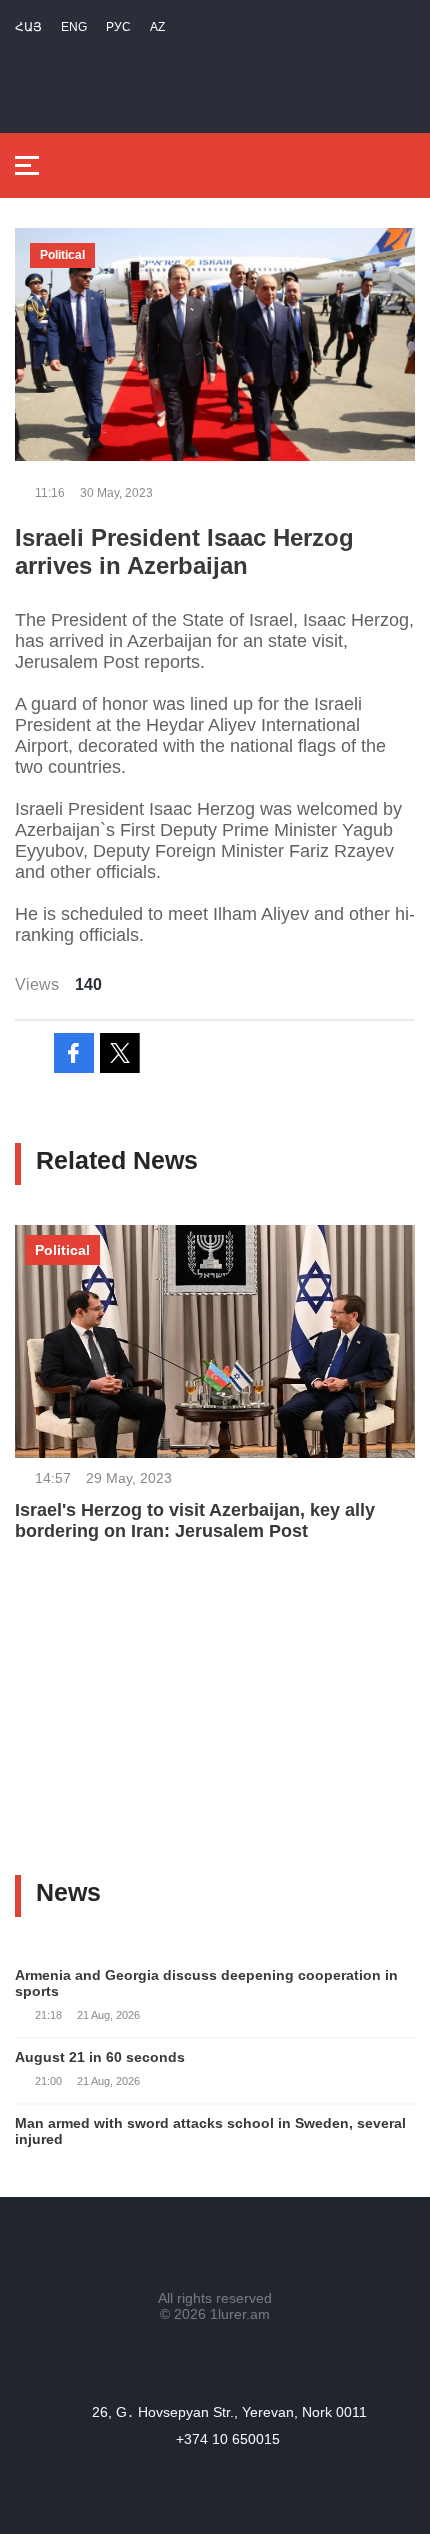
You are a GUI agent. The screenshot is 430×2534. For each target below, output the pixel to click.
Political (62, 255)
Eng (74, 27)
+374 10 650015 (228, 2439)
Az (157, 27)
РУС (118, 27)
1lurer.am (240, 2314)
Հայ (28, 27)
